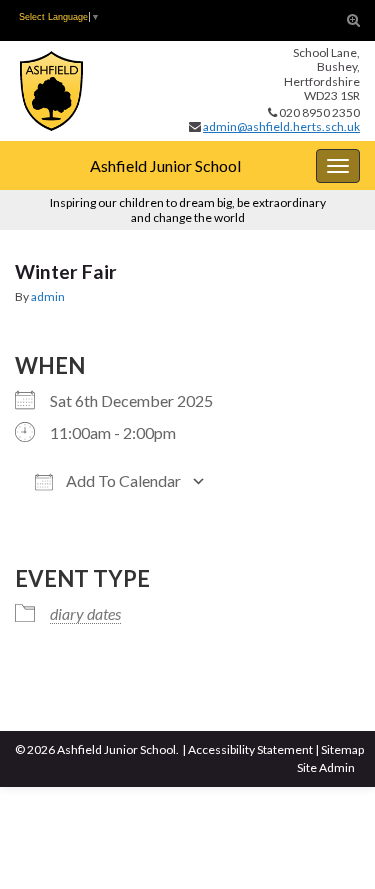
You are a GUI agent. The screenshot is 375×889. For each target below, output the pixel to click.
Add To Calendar (122, 480)
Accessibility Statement (250, 749)
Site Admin (326, 767)
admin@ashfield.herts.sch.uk (281, 126)
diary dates (85, 613)
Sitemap (342, 749)
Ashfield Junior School (165, 165)
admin (48, 296)
